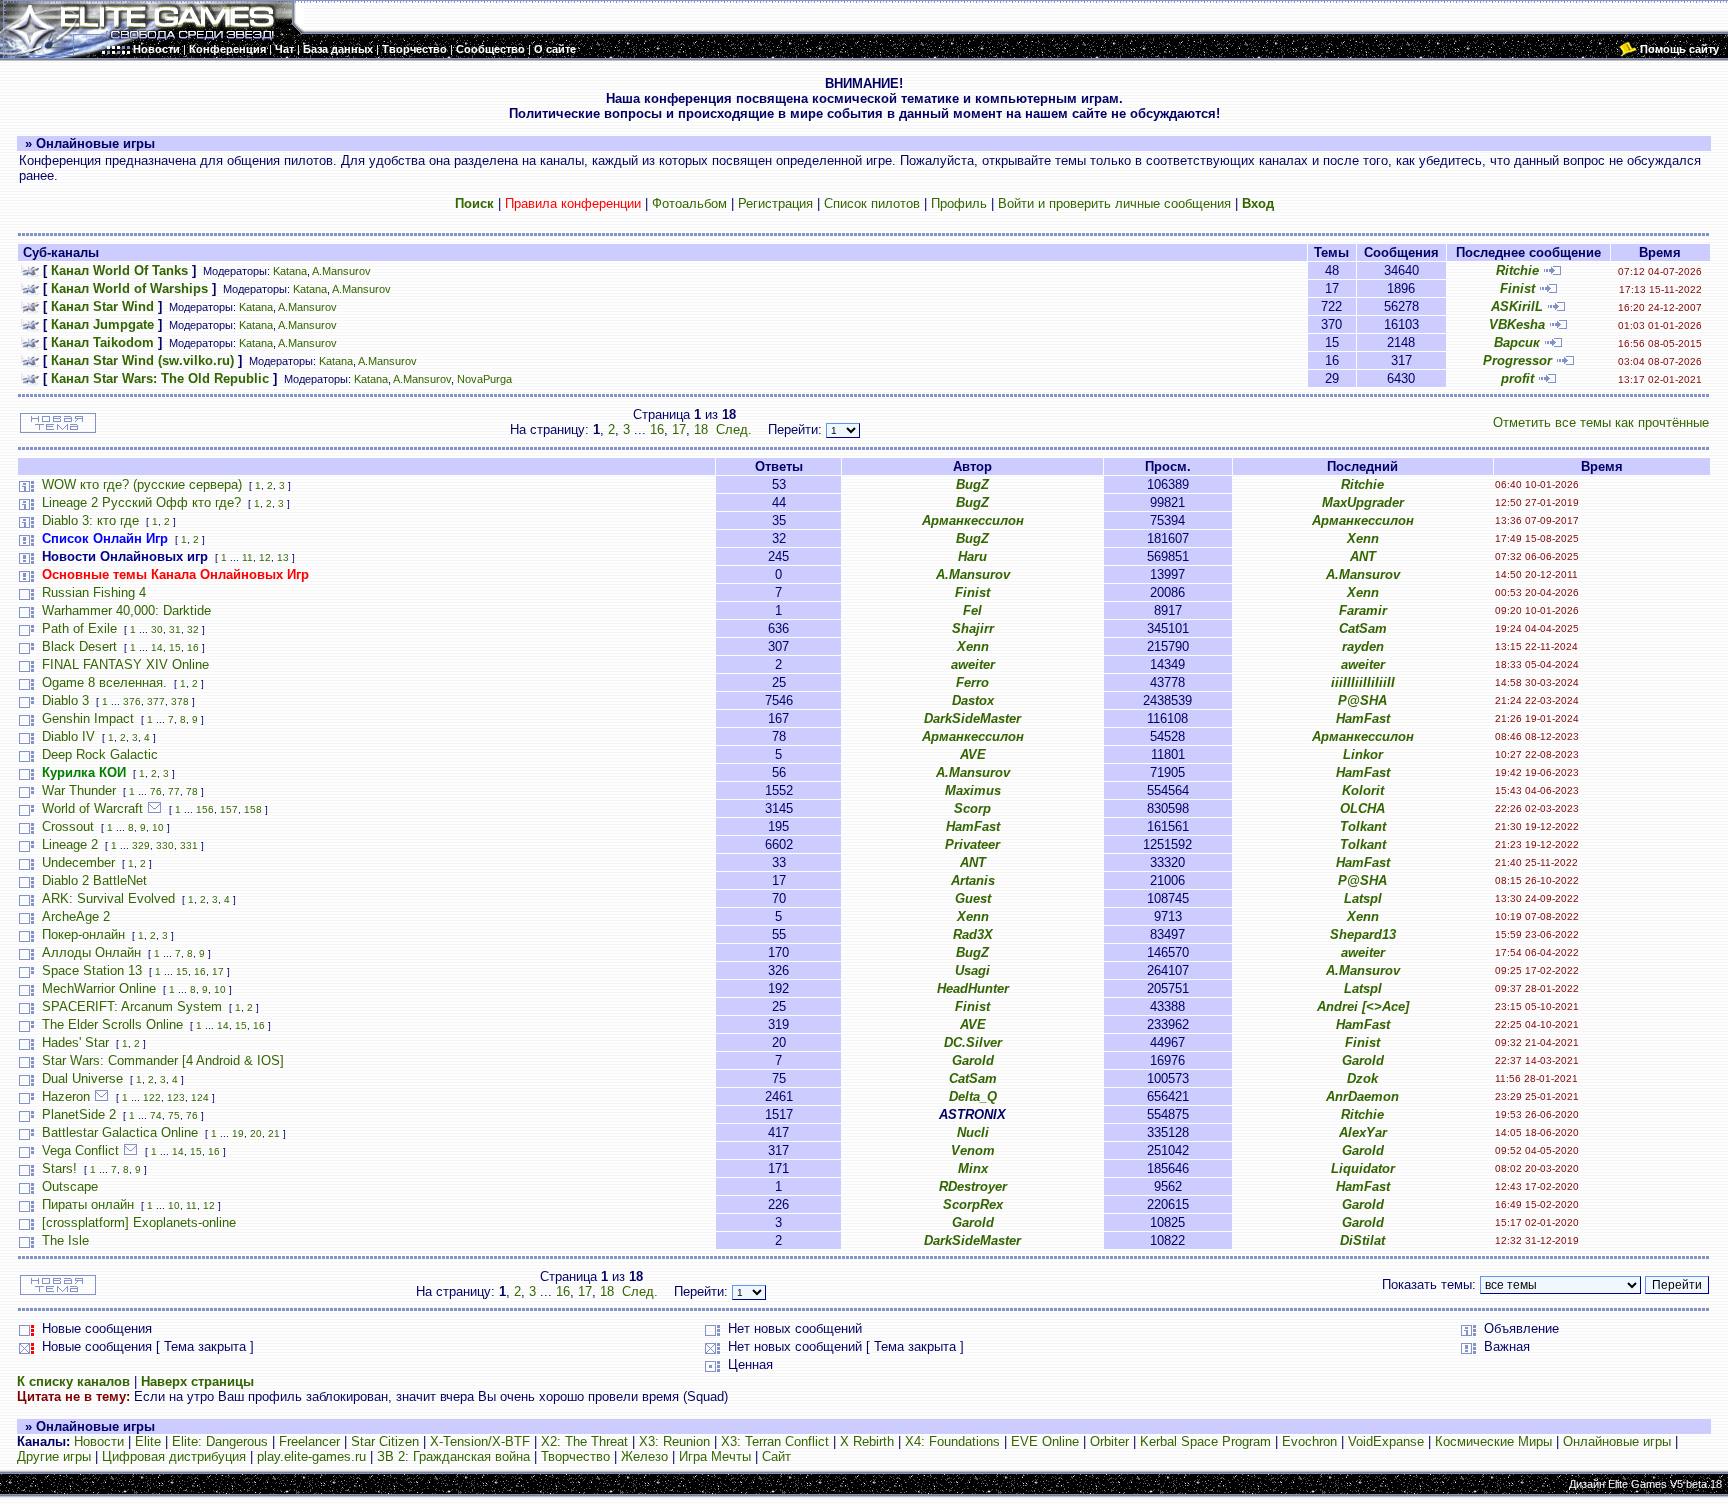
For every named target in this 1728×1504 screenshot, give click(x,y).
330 (165, 845)
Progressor (1517, 360)
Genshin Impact (88, 718)
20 (256, 1133)
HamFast (1363, 718)
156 (205, 809)
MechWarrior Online (99, 988)
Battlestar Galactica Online (120, 1132)
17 (679, 429)
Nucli (973, 1132)
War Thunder (79, 790)
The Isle (65, 1240)
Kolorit (1363, 790)
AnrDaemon (1362, 1096)
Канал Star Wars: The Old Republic (160, 378)
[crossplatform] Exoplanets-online (139, 1222)
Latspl (1363, 898)
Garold (973, 1060)
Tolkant (1363, 826)
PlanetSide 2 (79, 1114)
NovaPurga (484, 379)
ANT (1363, 556)
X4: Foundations (952, 1441)
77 (174, 791)
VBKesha (1517, 324)
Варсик (1517, 342)
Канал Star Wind (102, 306)
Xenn (1363, 538)
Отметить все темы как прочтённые (1601, 422)
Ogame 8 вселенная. (104, 682)
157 (229, 809)
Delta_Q (973, 1096)
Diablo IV (68, 736)
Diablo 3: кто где (90, 520)
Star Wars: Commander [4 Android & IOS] (163, 1060)
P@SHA (1362, 700)
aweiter (973, 664)
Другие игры (54, 1456)
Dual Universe (82, 1078)
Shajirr (973, 628)
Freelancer (309, 1441)
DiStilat (1362, 1240)
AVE (973, 754)
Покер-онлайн (83, 934)
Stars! (59, 1168)
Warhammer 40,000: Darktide (126, 610)
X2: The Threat (584, 1441)
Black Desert (79, 646)
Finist (1517, 288)
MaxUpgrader (1363, 502)
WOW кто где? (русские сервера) (142, 484)
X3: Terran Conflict (775, 1441)
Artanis (973, 880)
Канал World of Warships (129, 288)
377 (156, 701)
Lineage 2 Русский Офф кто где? (141, 502)
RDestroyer (973, 1186)
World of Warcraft (92, 808)
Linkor (1363, 754)
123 (176, 1097)
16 (657, 429)
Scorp (972, 808)
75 (174, 1115)
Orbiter (1109, 1441)
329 (141, 845)
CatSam (1363, 628)
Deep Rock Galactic (100, 754)
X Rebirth (867, 1441)
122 (152, 1097)
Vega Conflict (80, 1150)
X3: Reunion (674, 1441)
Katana (290, 271)
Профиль (959, 203)
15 (175, 647)
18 (701, 429)
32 (193, 629)
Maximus (973, 790)
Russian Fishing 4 (94, 592)
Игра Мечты (715, 1456)
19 (238, 1133)
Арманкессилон (973, 520)
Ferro (972, 682)
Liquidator (1363, 1168)
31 (175, 629)
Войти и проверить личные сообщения (1114, 203)
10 (158, 827)
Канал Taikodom (102, 342)
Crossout (68, 826)
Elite (148, 1441)
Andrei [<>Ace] (1363, 1006)
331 (189, 845)
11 (247, 557)
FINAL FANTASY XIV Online (125, 664)
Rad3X (973, 934)
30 (157, 629)
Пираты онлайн (88, 1204)
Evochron (1309, 1441)
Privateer (972, 844)
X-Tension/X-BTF (480, 1441)
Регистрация (775, 203)
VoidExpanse (1386, 1441)
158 (253, 809)
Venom (973, 1150)
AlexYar (1363, 1132)
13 (283, 557)
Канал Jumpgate (102, 324)
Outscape (70, 1186)
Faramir (1363, 610)
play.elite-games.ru (311, 1456)
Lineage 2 (70, 844)
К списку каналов (73, 1381)
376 (132, 701)
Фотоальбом (689, 203)
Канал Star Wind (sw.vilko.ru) (142, 360)
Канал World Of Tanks (119, 270)
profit (1517, 378)
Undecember (78, 862)
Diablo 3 (65, 700)
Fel (972, 610)
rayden (1363, 646)
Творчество (575, 1456)
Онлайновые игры (1617, 1441)
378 (180, 701)
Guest (973, 898)
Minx (973, 1168)
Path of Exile (79, 628)
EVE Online (1045, 1441)
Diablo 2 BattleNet (94, 880)
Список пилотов (872, 203)
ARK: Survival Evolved (108, 898)
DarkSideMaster (972, 718)
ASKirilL (1517, 306)
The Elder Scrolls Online (112, 1024)
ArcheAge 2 (76, 916)
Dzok (1362, 1078)
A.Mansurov (341, 271)
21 (274, 1133)
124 (200, 1097)
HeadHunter (973, 988)
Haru (972, 556)
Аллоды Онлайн (91, 952)
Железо (644, 1456)
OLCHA (1362, 808)
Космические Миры (1493, 1441)
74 (156, 1115)
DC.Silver (973, 1042)
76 (156, 791)
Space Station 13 (92, 970)
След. (734, 429)
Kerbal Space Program (1205, 1441)
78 (192, 791)
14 (157, 647)
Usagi (972, 970)
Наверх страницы (197, 1381)
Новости (99, 1441)
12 (265, 557)
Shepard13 (1363, 934)
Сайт (776, 1456)
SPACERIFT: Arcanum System (132, 1006)
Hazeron (66, 1096)
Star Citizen (385, 1441)
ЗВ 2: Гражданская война (453, 1456)
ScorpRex (973, 1204)
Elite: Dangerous (220, 1441)
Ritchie (1517, 270)
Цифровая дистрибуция (174, 1456)
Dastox (973, 700)
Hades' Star (75, 1042)
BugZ (972, 484)
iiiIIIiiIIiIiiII (1363, 682)
